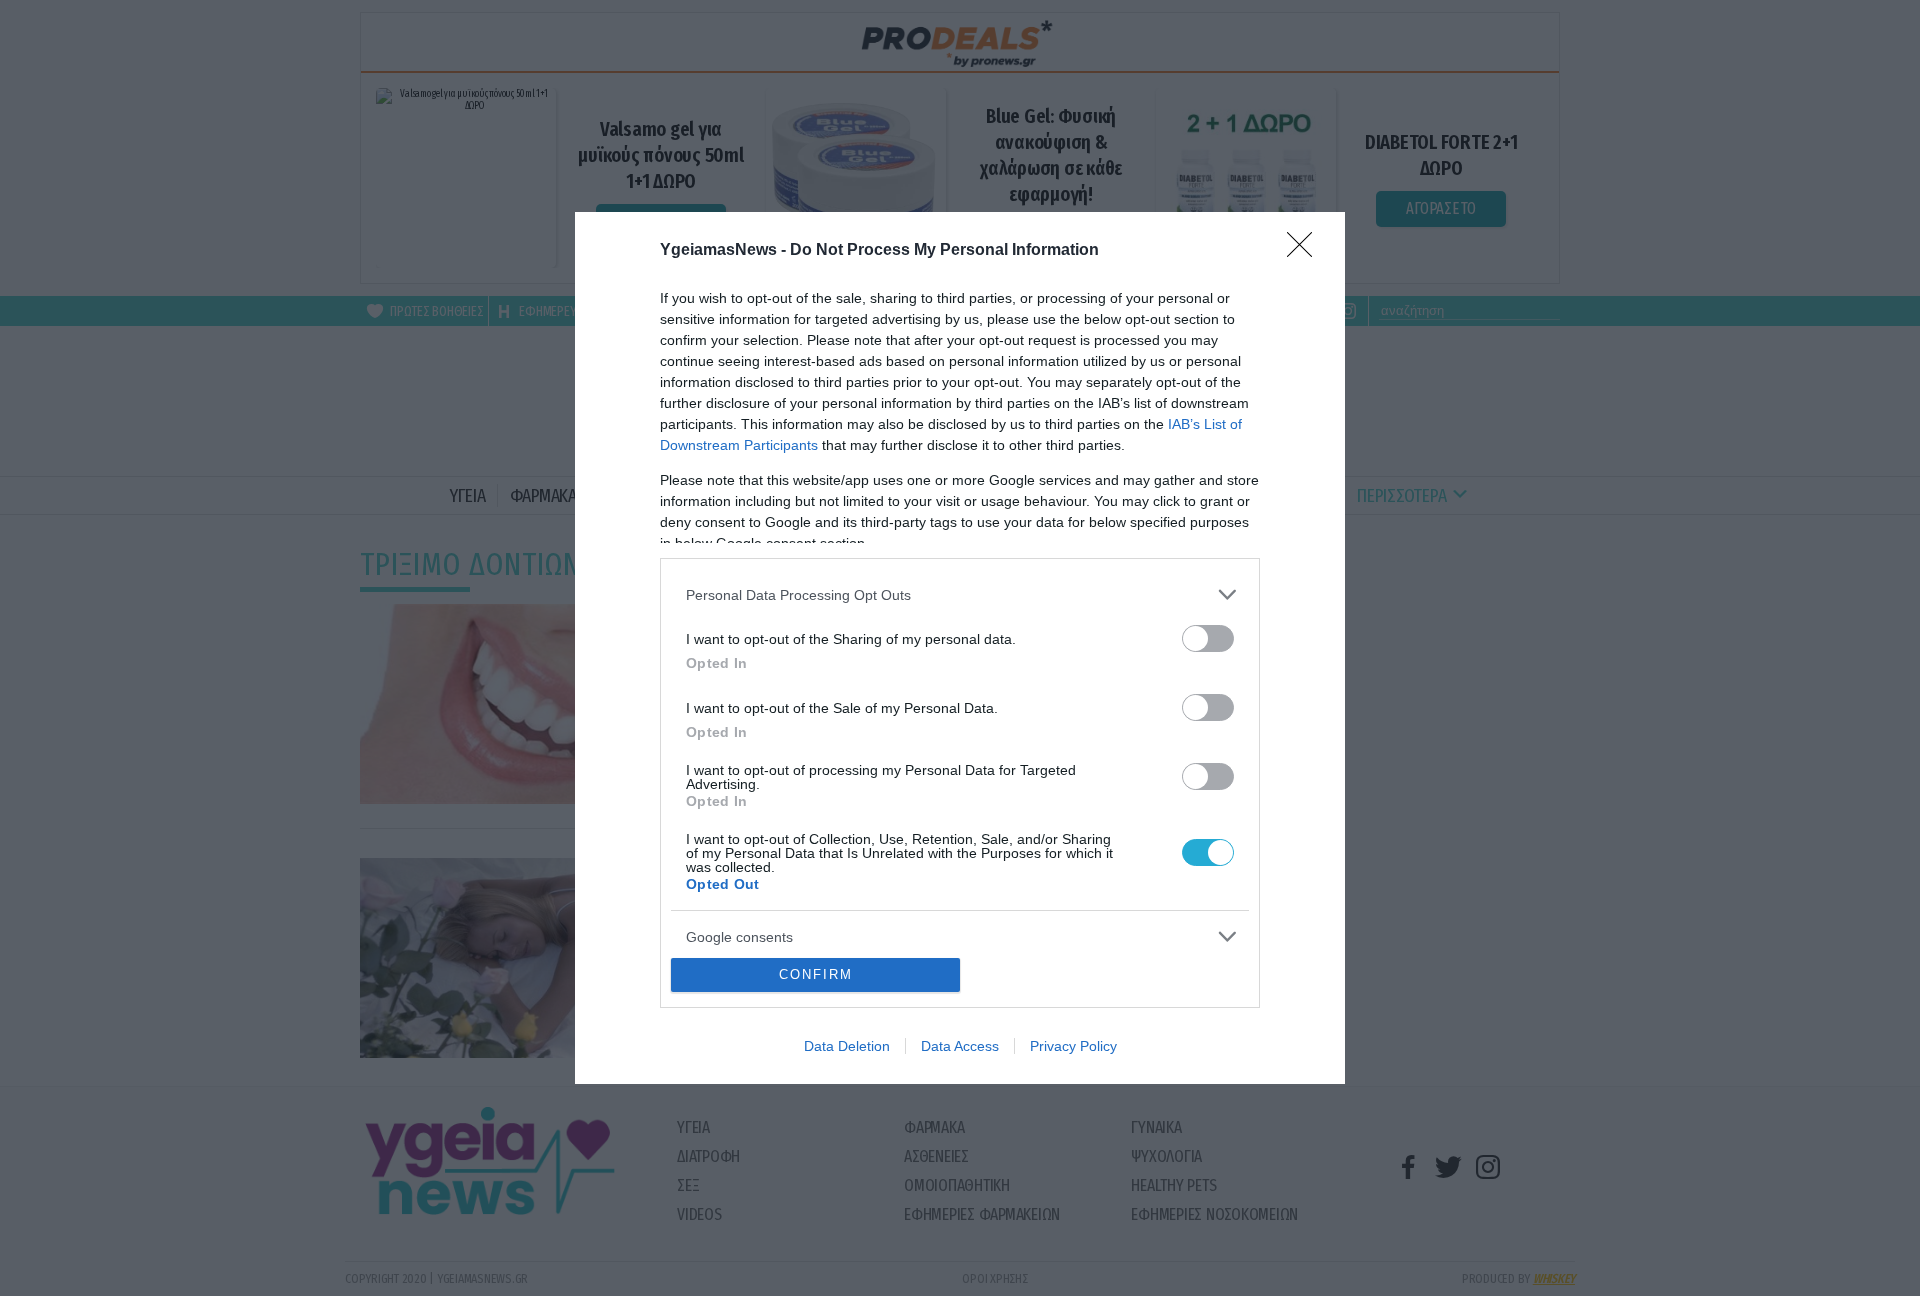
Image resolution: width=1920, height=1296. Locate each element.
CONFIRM (816, 974)
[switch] (1208, 638)
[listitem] (960, 594)
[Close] (1306, 251)
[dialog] (960, 648)
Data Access (960, 1046)
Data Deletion (847, 1046)
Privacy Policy (1073, 1046)
